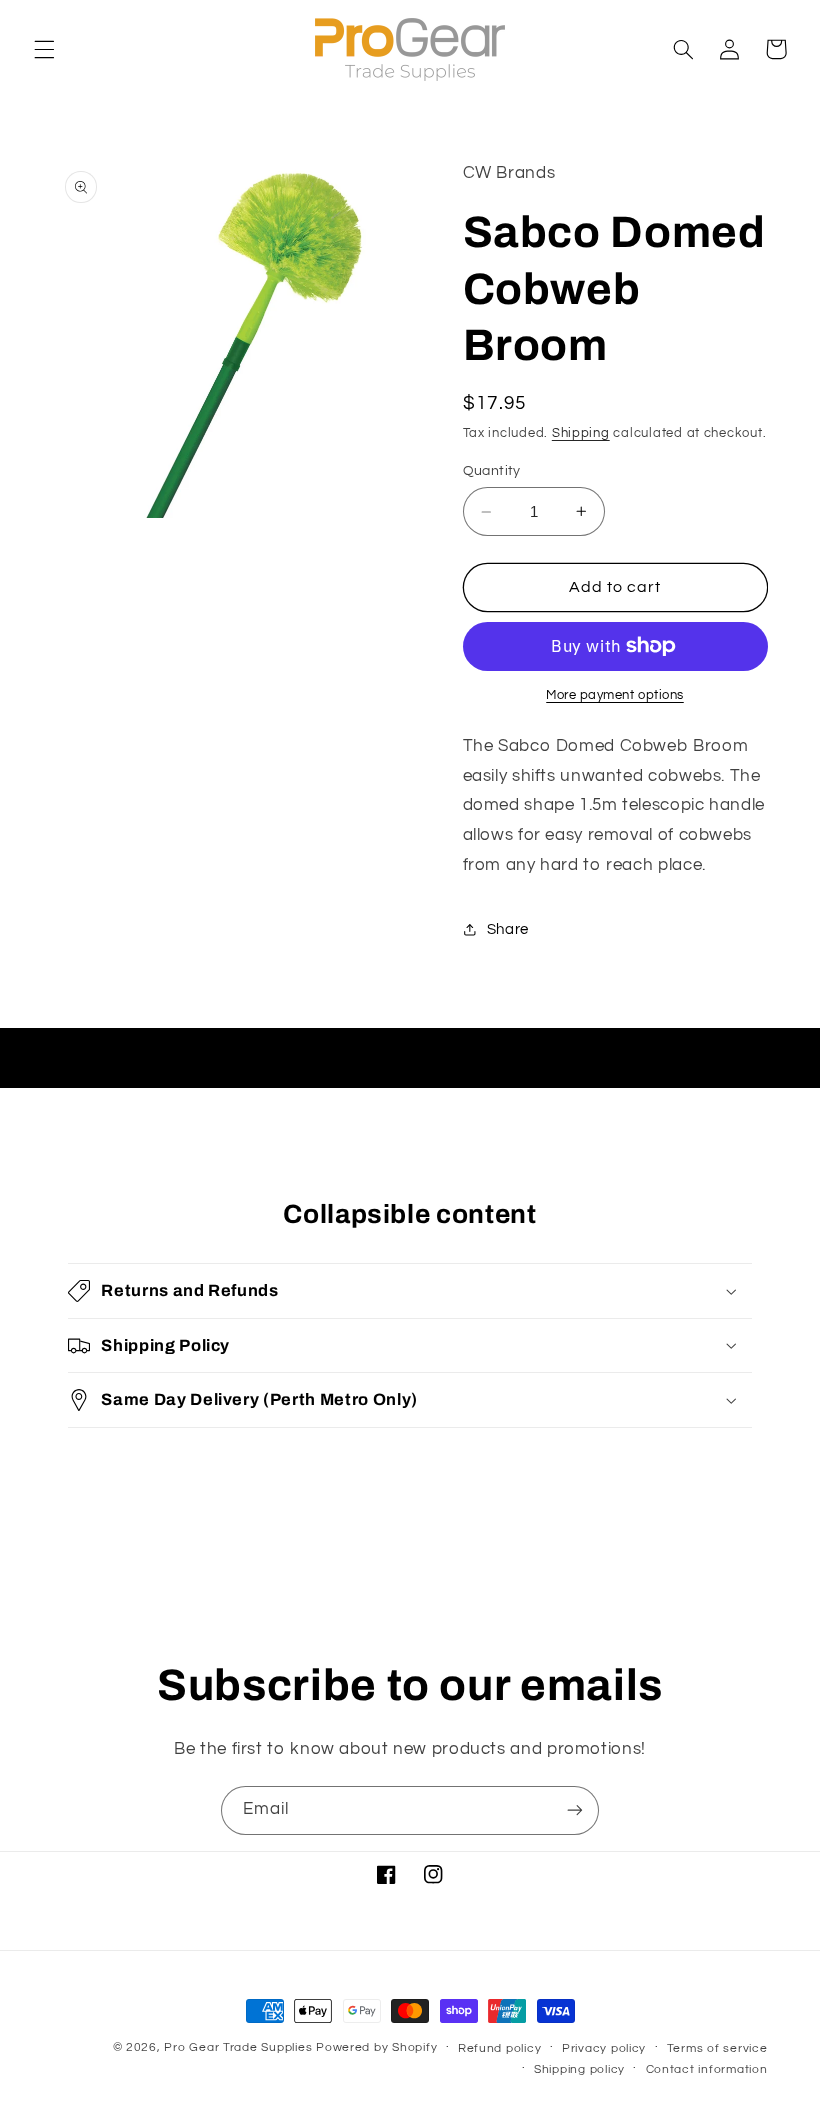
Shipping (581, 433)
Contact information (707, 2069)
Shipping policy (579, 2069)
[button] (44, 49)
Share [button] (508, 929)
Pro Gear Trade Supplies (238, 2047)
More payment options (615, 695)
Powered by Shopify (376, 2047)
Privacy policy (604, 2048)
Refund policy (500, 2048)
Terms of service (717, 2048)
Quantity (492, 471)
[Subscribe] (575, 1810)
